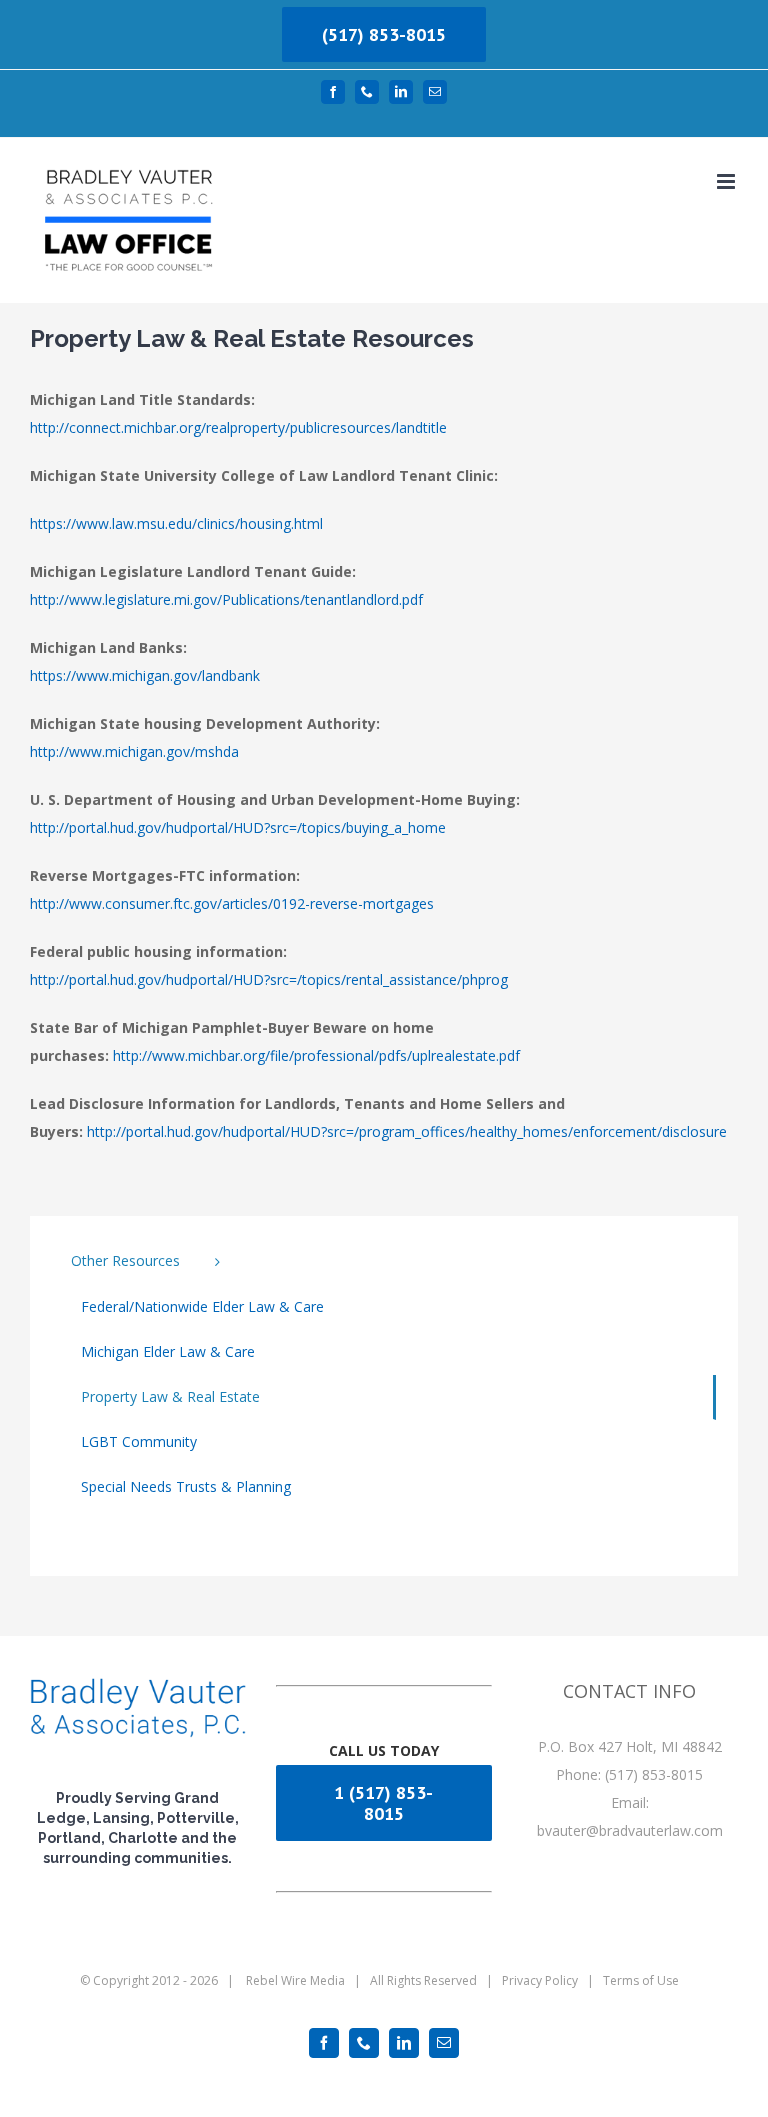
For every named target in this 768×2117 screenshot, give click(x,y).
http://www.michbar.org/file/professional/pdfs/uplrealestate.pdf (316, 1055)
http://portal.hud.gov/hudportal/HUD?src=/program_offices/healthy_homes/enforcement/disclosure (407, 1131)
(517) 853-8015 (384, 34)
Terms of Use (641, 1980)
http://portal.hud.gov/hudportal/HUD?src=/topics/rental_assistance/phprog (269, 979)
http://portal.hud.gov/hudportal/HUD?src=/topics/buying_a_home (238, 827)
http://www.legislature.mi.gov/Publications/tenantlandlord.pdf (226, 599)
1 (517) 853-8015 (383, 1803)
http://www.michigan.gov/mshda (134, 751)
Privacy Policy (540, 1980)
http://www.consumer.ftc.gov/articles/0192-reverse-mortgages (232, 903)
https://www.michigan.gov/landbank (145, 675)
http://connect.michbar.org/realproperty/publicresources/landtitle (238, 427)
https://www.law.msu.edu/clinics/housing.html (176, 523)
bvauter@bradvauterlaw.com (630, 1830)
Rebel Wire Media (295, 1980)
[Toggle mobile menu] (727, 181)
